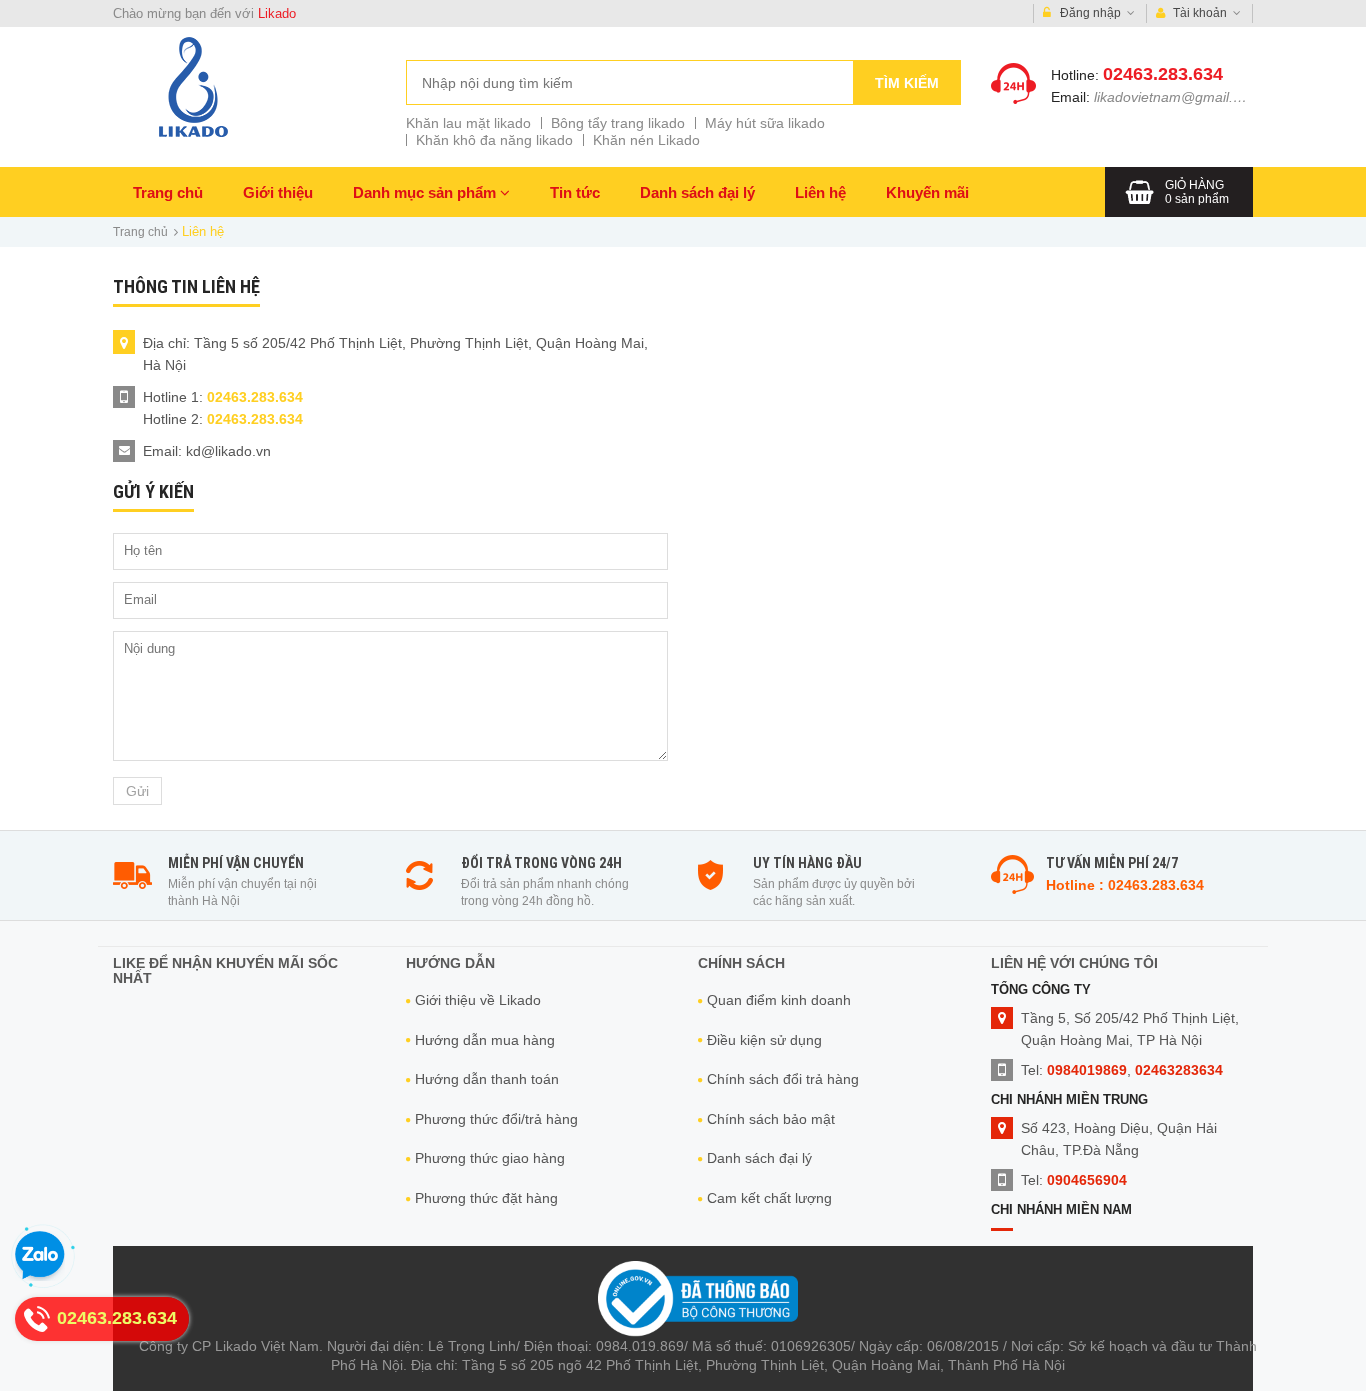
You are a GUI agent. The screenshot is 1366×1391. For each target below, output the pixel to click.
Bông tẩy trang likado (618, 123)
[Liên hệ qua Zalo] (40, 1256)
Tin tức (575, 192)
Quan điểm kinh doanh (779, 1000)
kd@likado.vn (228, 451)
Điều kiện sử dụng (764, 1040)
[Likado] (193, 86)
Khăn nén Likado (646, 140)
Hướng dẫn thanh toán (487, 1079)
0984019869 (1087, 1070)
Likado (277, 13)
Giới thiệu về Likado (478, 1000)
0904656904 (1087, 1180)
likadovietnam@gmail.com (1177, 97)
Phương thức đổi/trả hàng (496, 1119)
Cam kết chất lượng (769, 1198)
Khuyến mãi (927, 192)
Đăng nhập (1090, 13)
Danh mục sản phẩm (426, 192)
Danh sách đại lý (697, 192)
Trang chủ (168, 192)
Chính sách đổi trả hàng (783, 1079)
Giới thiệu (278, 192)
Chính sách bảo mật (771, 1119)
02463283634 (1179, 1070)
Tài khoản (1200, 13)
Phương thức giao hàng (490, 1158)
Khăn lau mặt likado (468, 123)
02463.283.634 (1163, 74)
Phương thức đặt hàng (486, 1198)
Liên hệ (820, 192)
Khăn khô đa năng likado (494, 140)
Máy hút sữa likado (765, 123)
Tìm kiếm (907, 83)
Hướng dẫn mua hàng (485, 1040)
